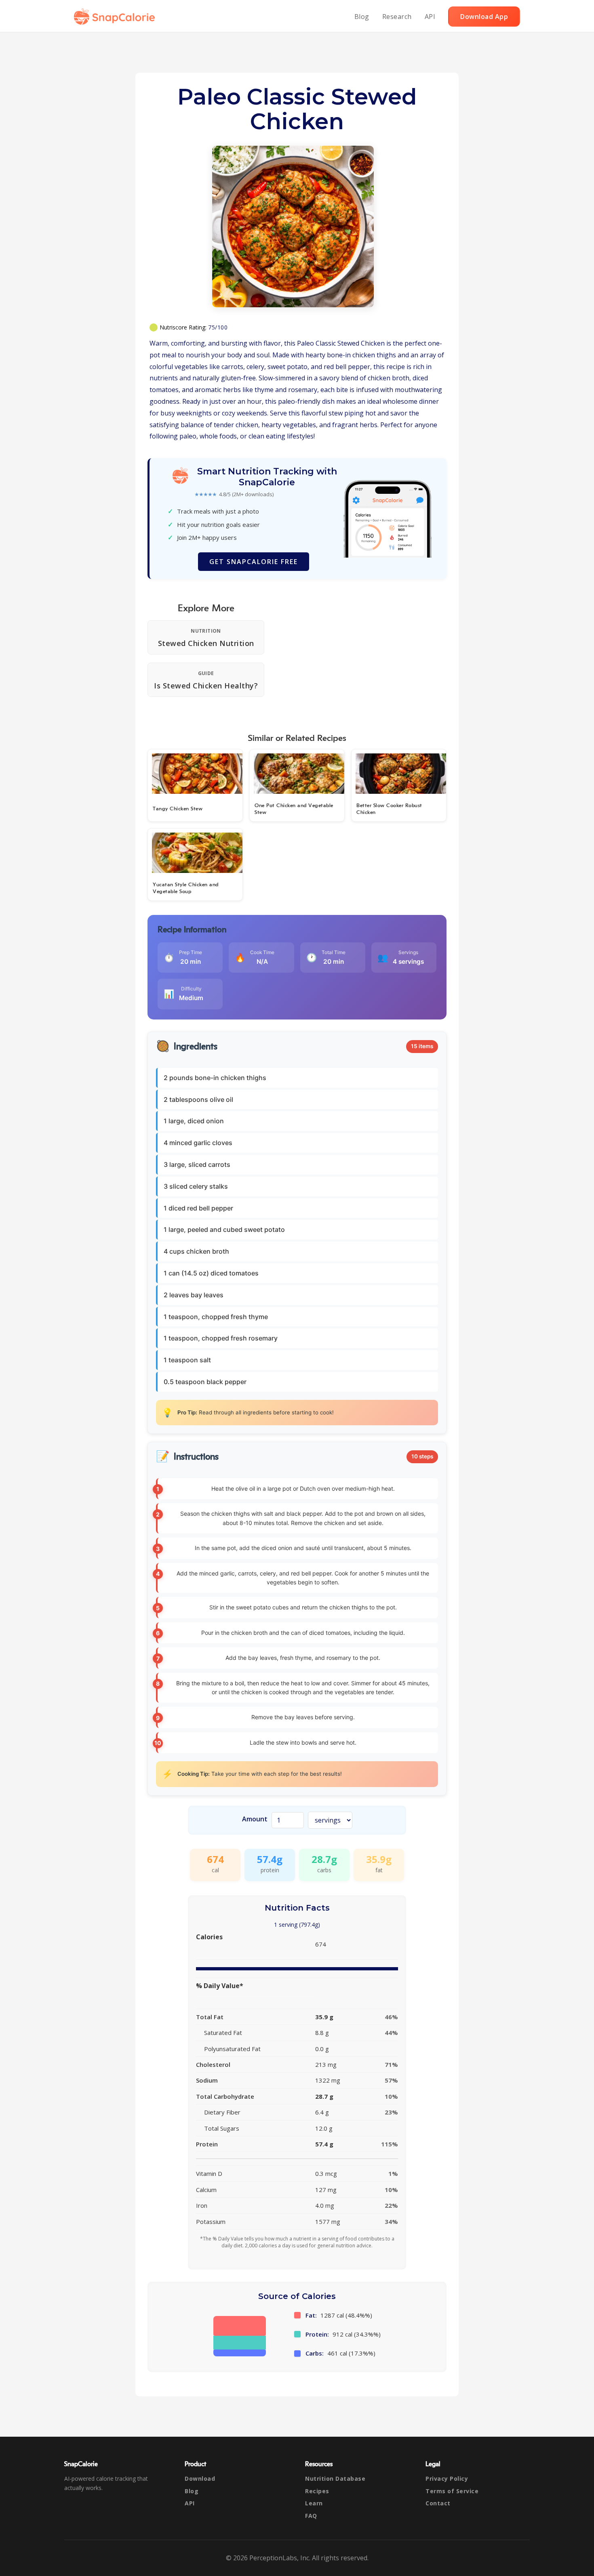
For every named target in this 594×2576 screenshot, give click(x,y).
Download (200, 2478)
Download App (484, 17)
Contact (438, 2503)
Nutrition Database (335, 2478)
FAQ (311, 2516)
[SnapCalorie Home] (116, 17)
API (430, 17)
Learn (314, 2503)
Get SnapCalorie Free (254, 562)
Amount (255, 1819)
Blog (362, 17)
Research (397, 17)
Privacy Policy (447, 2478)
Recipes (317, 2491)
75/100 (218, 327)
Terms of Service (452, 2491)
